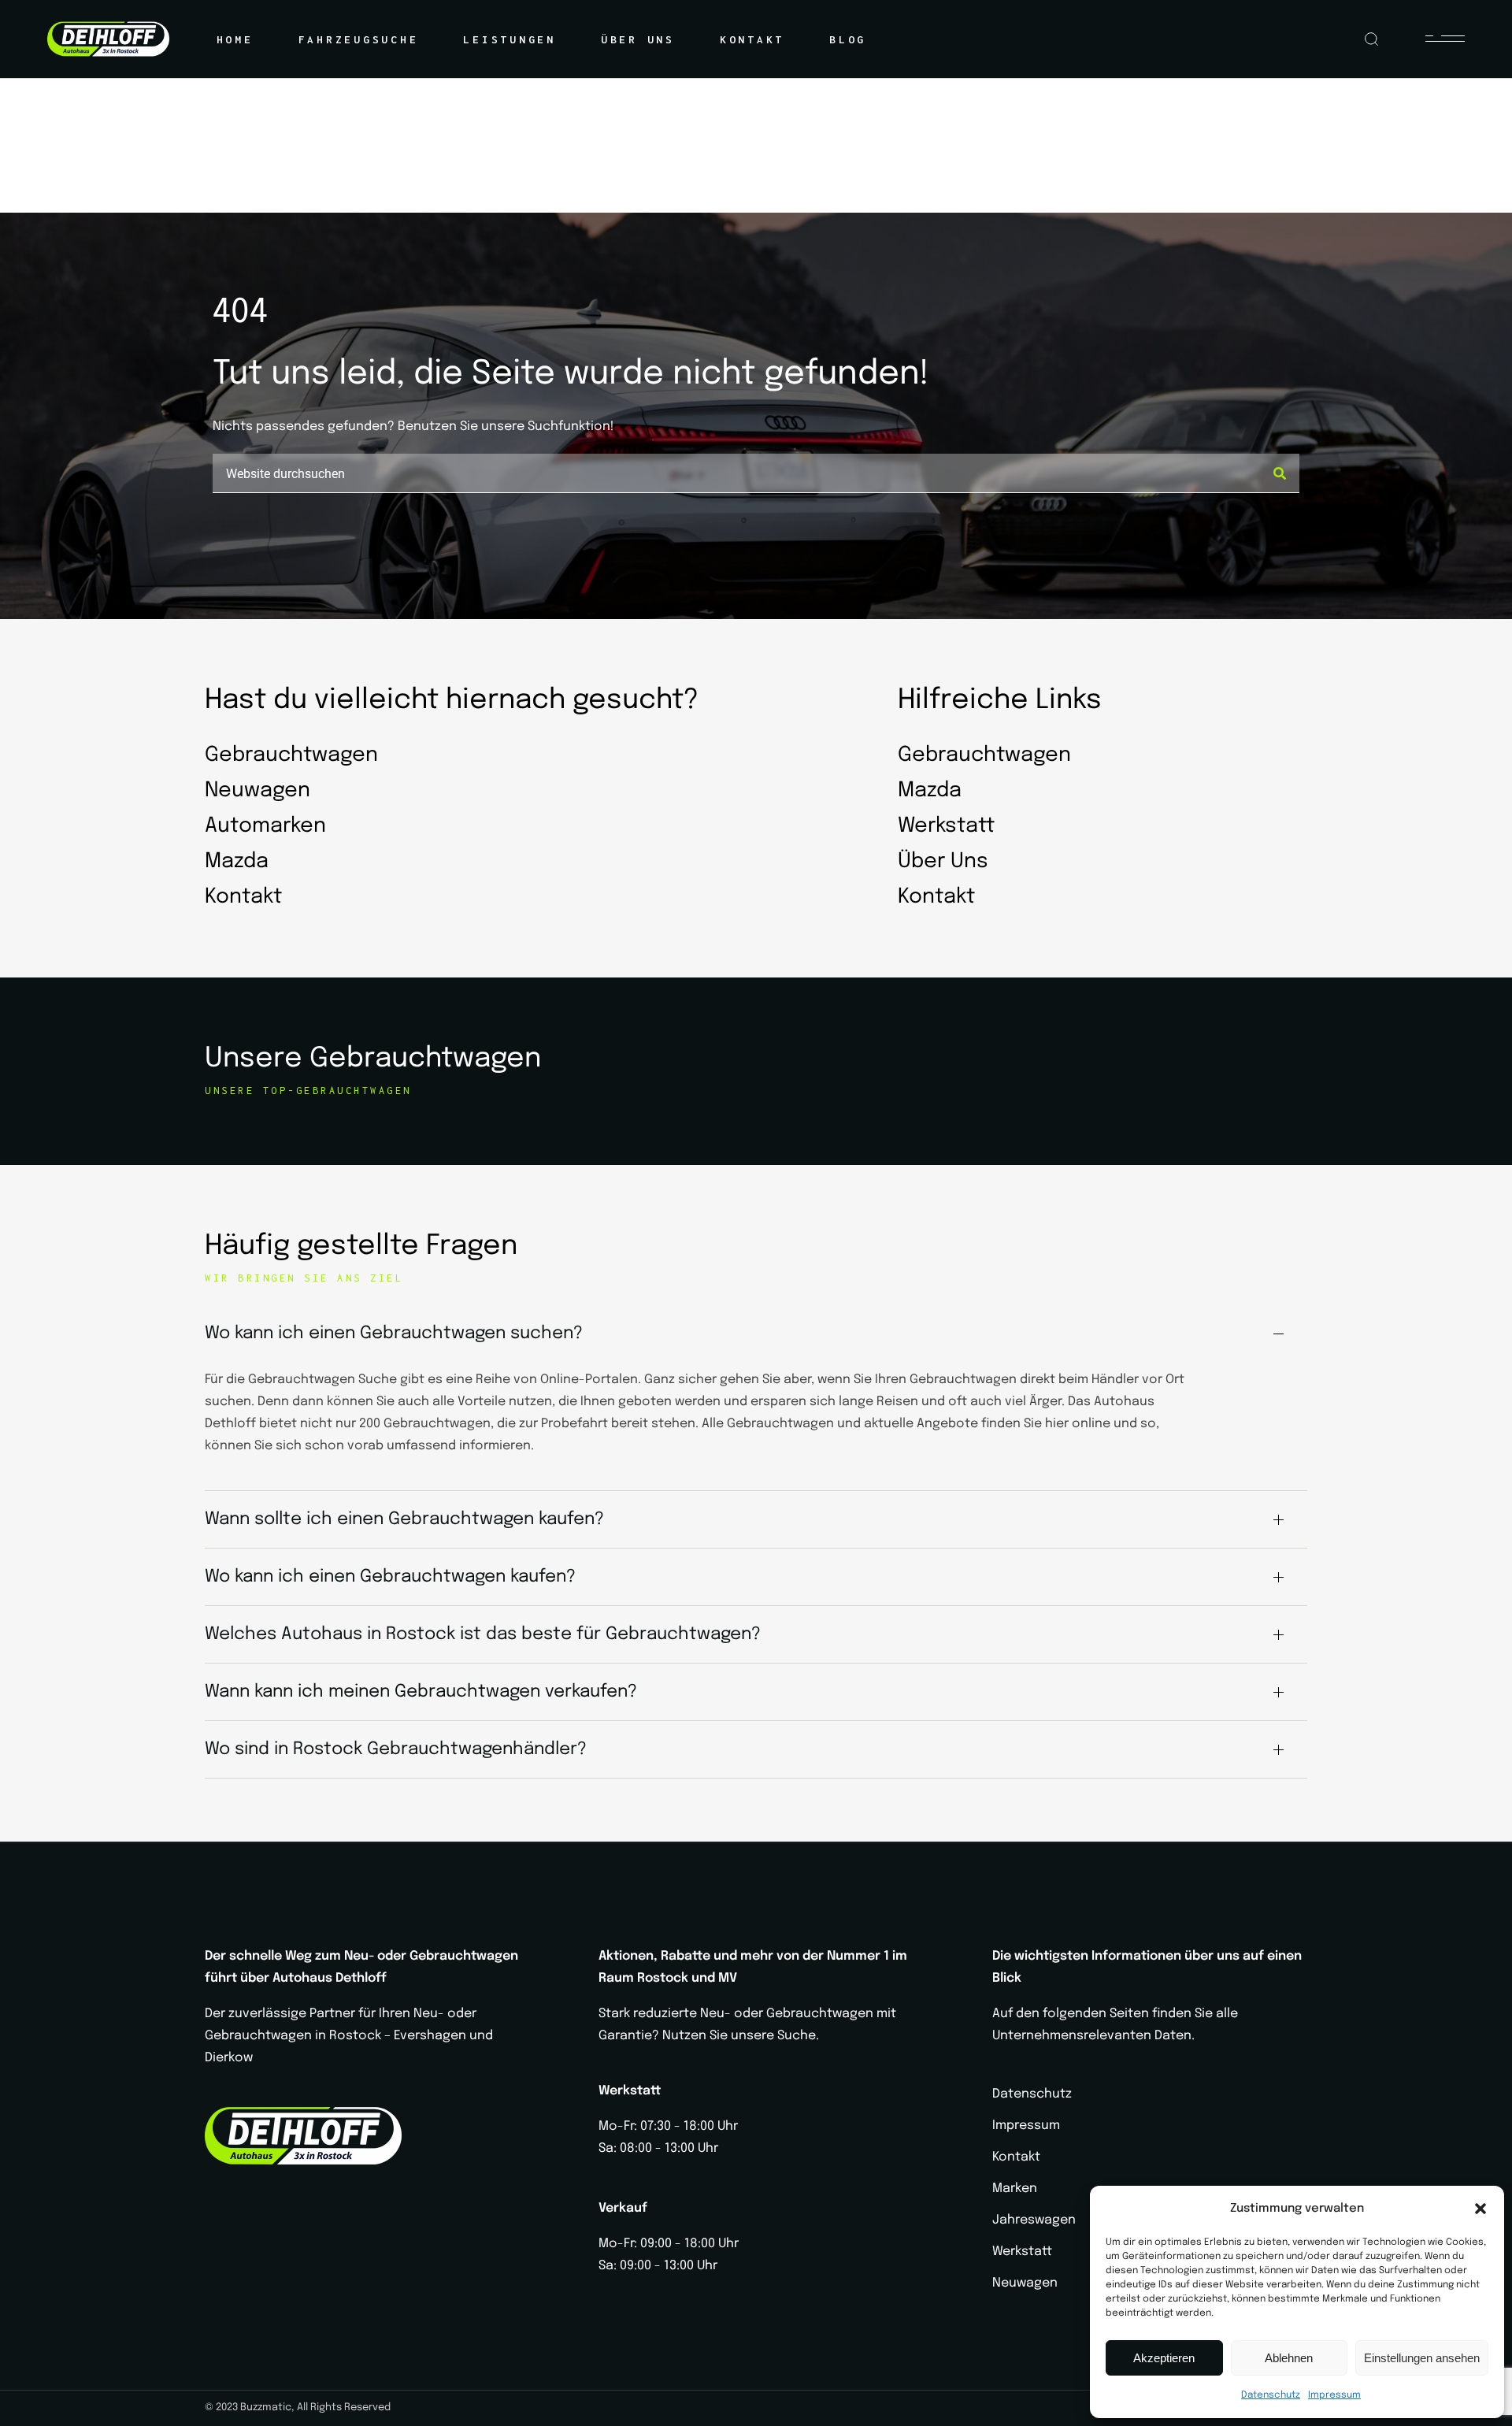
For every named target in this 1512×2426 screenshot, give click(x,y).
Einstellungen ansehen (1422, 2358)
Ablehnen (1289, 2358)
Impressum (1334, 2395)
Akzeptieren (1164, 2358)
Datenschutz (1271, 2395)
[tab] (756, 1334)
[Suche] (1280, 473)
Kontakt (1016, 2157)
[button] (1480, 2209)
